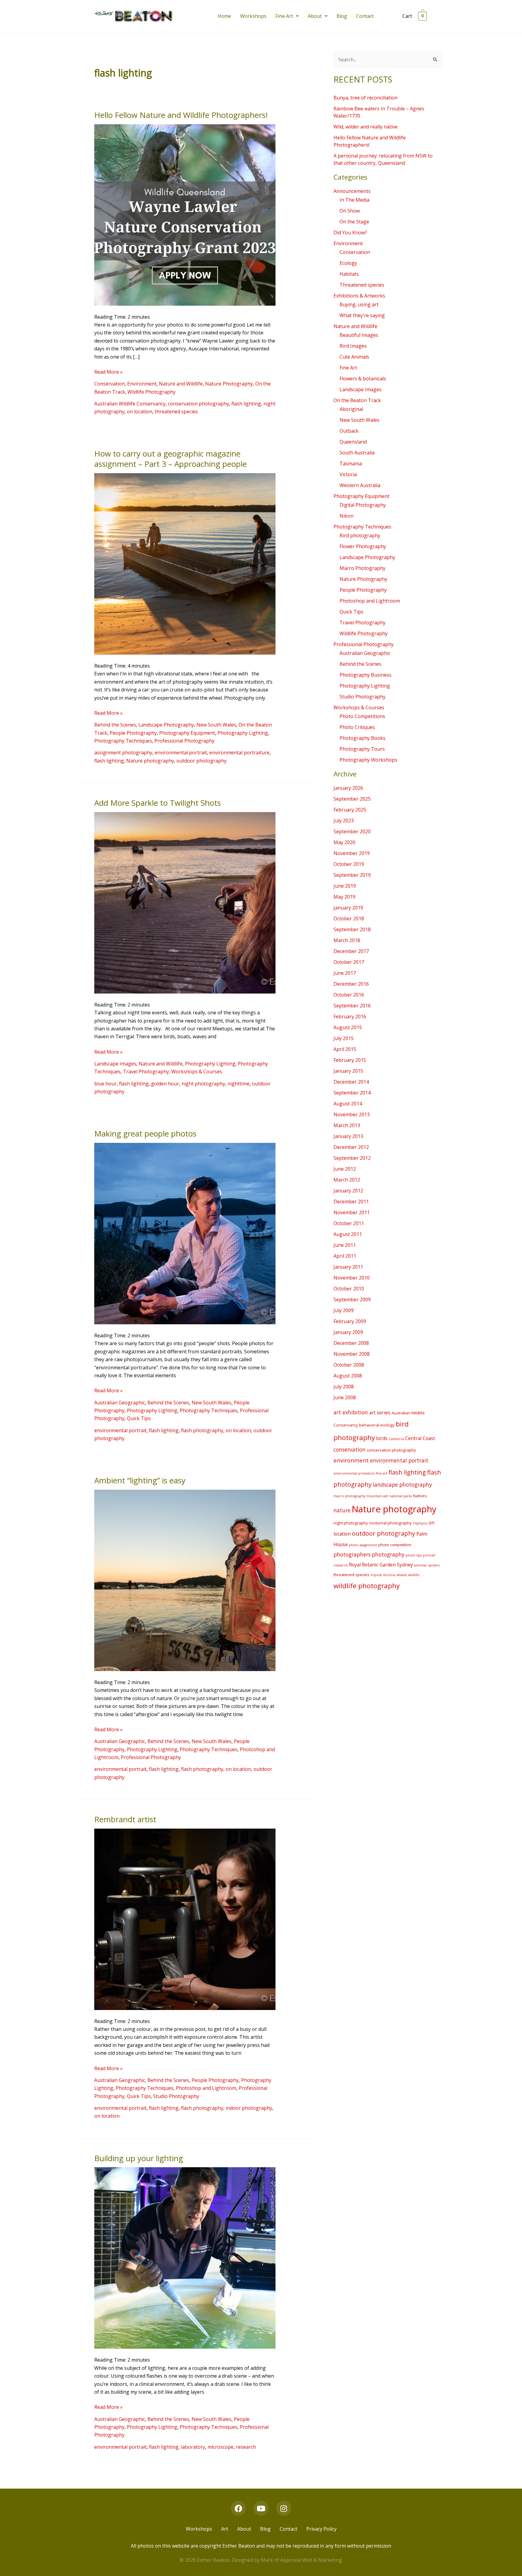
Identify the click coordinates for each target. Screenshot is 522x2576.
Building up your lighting (139, 2158)
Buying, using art (359, 304)
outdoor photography (201, 761)
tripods (376, 1575)
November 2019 (352, 853)
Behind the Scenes (115, 725)
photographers (352, 1554)
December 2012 (351, 1147)
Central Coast (420, 1438)
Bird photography (360, 535)
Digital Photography (363, 505)
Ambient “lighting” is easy (140, 1480)
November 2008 (352, 1354)
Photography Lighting (243, 733)
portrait (429, 1555)
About (315, 16)
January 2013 (348, 1136)
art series (380, 1413)
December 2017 (351, 951)
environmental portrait (181, 753)
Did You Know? (350, 233)
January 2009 (348, 1332)
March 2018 (347, 940)
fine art (382, 1473)
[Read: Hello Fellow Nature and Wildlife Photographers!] (185, 214)
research (246, 2447)
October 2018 (349, 919)
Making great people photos (145, 1134)
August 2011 (348, 1234)
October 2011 (349, 1223)
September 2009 (352, 1299)
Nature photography (150, 761)
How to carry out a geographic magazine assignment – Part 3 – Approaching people (171, 459)
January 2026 (348, 788)
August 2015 (348, 1027)
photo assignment (363, 1545)
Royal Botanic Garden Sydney (381, 1565)
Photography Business (366, 675)
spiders (434, 1565)
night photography (203, 1084)
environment (351, 1460)
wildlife (414, 1575)
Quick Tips (139, 1418)
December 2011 (351, 1202)
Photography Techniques (123, 741)
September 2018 (352, 929)
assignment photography (123, 753)
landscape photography (402, 1485)
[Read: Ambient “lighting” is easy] (185, 1580)
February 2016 (350, 1016)
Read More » (108, 372)
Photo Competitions (362, 716)
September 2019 (352, 875)
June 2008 (345, 1397)
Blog (342, 16)
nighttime (238, 1084)
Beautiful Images (359, 335)
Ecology (348, 263)
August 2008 (348, 1376)
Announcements (352, 191)
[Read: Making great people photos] (185, 1233)
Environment (142, 384)
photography (388, 1554)
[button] (287, 16)
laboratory (193, 2447)
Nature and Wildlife (181, 384)
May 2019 (344, 897)
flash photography (202, 1430)
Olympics (420, 1523)
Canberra (396, 1439)
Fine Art (284, 16)
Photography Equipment (187, 733)
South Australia (357, 453)
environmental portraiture (239, 753)
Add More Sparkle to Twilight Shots (158, 803)
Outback (349, 431)
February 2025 (350, 810)
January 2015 (348, 1071)
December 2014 (351, 1082)
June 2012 (345, 1169)
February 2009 (350, 1321)
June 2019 (345, 886)
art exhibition (351, 1412)
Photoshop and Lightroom (206, 2088)
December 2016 (351, 984)
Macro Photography (362, 568)
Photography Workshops (368, 760)
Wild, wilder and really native (366, 127)
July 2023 (344, 821)
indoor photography (249, 2108)
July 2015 (344, 1038)
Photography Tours (362, 749)
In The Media (354, 200)
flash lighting (246, 404)
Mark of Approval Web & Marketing (301, 2560)
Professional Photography (184, 741)
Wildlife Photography (151, 392)
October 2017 (349, 962)
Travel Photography (146, 1072)
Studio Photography (176, 2096)
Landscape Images (115, 1064)
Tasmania (351, 463)
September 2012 (352, 1158)
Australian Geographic (120, 1403)
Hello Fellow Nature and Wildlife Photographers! (181, 115)
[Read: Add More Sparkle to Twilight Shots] (185, 902)
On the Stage (354, 222)
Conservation (110, 384)
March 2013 (347, 1125)
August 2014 (348, 1104)
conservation (350, 1449)
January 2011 (348, 1267)
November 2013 (352, 1114)
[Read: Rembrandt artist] (185, 1919)
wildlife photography (367, 1586)
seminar (421, 1565)
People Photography (133, 733)
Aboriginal (351, 409)
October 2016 (349, 995)
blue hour (105, 1084)
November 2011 (352, 1212)
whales (402, 1575)
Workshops (253, 16)
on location (140, 411)
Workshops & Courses (197, 1072)
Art (225, 2529)
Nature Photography (229, 384)
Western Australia (360, 485)
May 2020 (344, 842)
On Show (350, 211)
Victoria (348, 474)
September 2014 (352, 1093)
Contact (365, 16)
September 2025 (352, 799)
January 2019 (348, 908)
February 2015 (350, 1060)
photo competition (395, 1545)
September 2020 (352, 831)
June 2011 (345, 1245)
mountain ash (377, 1496)
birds (382, 1438)
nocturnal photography (390, 1523)
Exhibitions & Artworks (359, 296)
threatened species (176, 411)
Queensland (353, 442)
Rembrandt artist (125, 1819)
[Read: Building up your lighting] (185, 2258)
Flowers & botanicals (363, 379)
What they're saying (362, 315)
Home (224, 16)
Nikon (346, 516)
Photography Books (362, 738)
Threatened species (362, 285)
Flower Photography (363, 546)
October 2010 (349, 1289)
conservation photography (198, 404)
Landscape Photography (166, 725)
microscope (221, 2447)
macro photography (349, 1496)
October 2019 (349, 864)
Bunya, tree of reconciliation (366, 98)
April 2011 (345, 1256)
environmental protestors (354, 1473)
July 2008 (344, 1387)
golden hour (165, 1084)
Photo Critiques (357, 727)
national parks (401, 1496)
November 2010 (352, 1278)
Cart (407, 16)
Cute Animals (354, 357)
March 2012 (347, 1180)
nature (342, 1510)
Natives (420, 1496)
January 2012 (348, 1191)
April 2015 (345, 1049)
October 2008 (349, 1365)
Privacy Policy (321, 2529)
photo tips (414, 1555)
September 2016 (352, 1006)
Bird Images (353, 346)
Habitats (349, 274)
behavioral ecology (377, 1425)
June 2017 (345, 973)
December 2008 (351, 1343)
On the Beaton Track (357, 400)
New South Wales (216, 725)
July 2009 (344, 1310)
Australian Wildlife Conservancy (130, 404)
